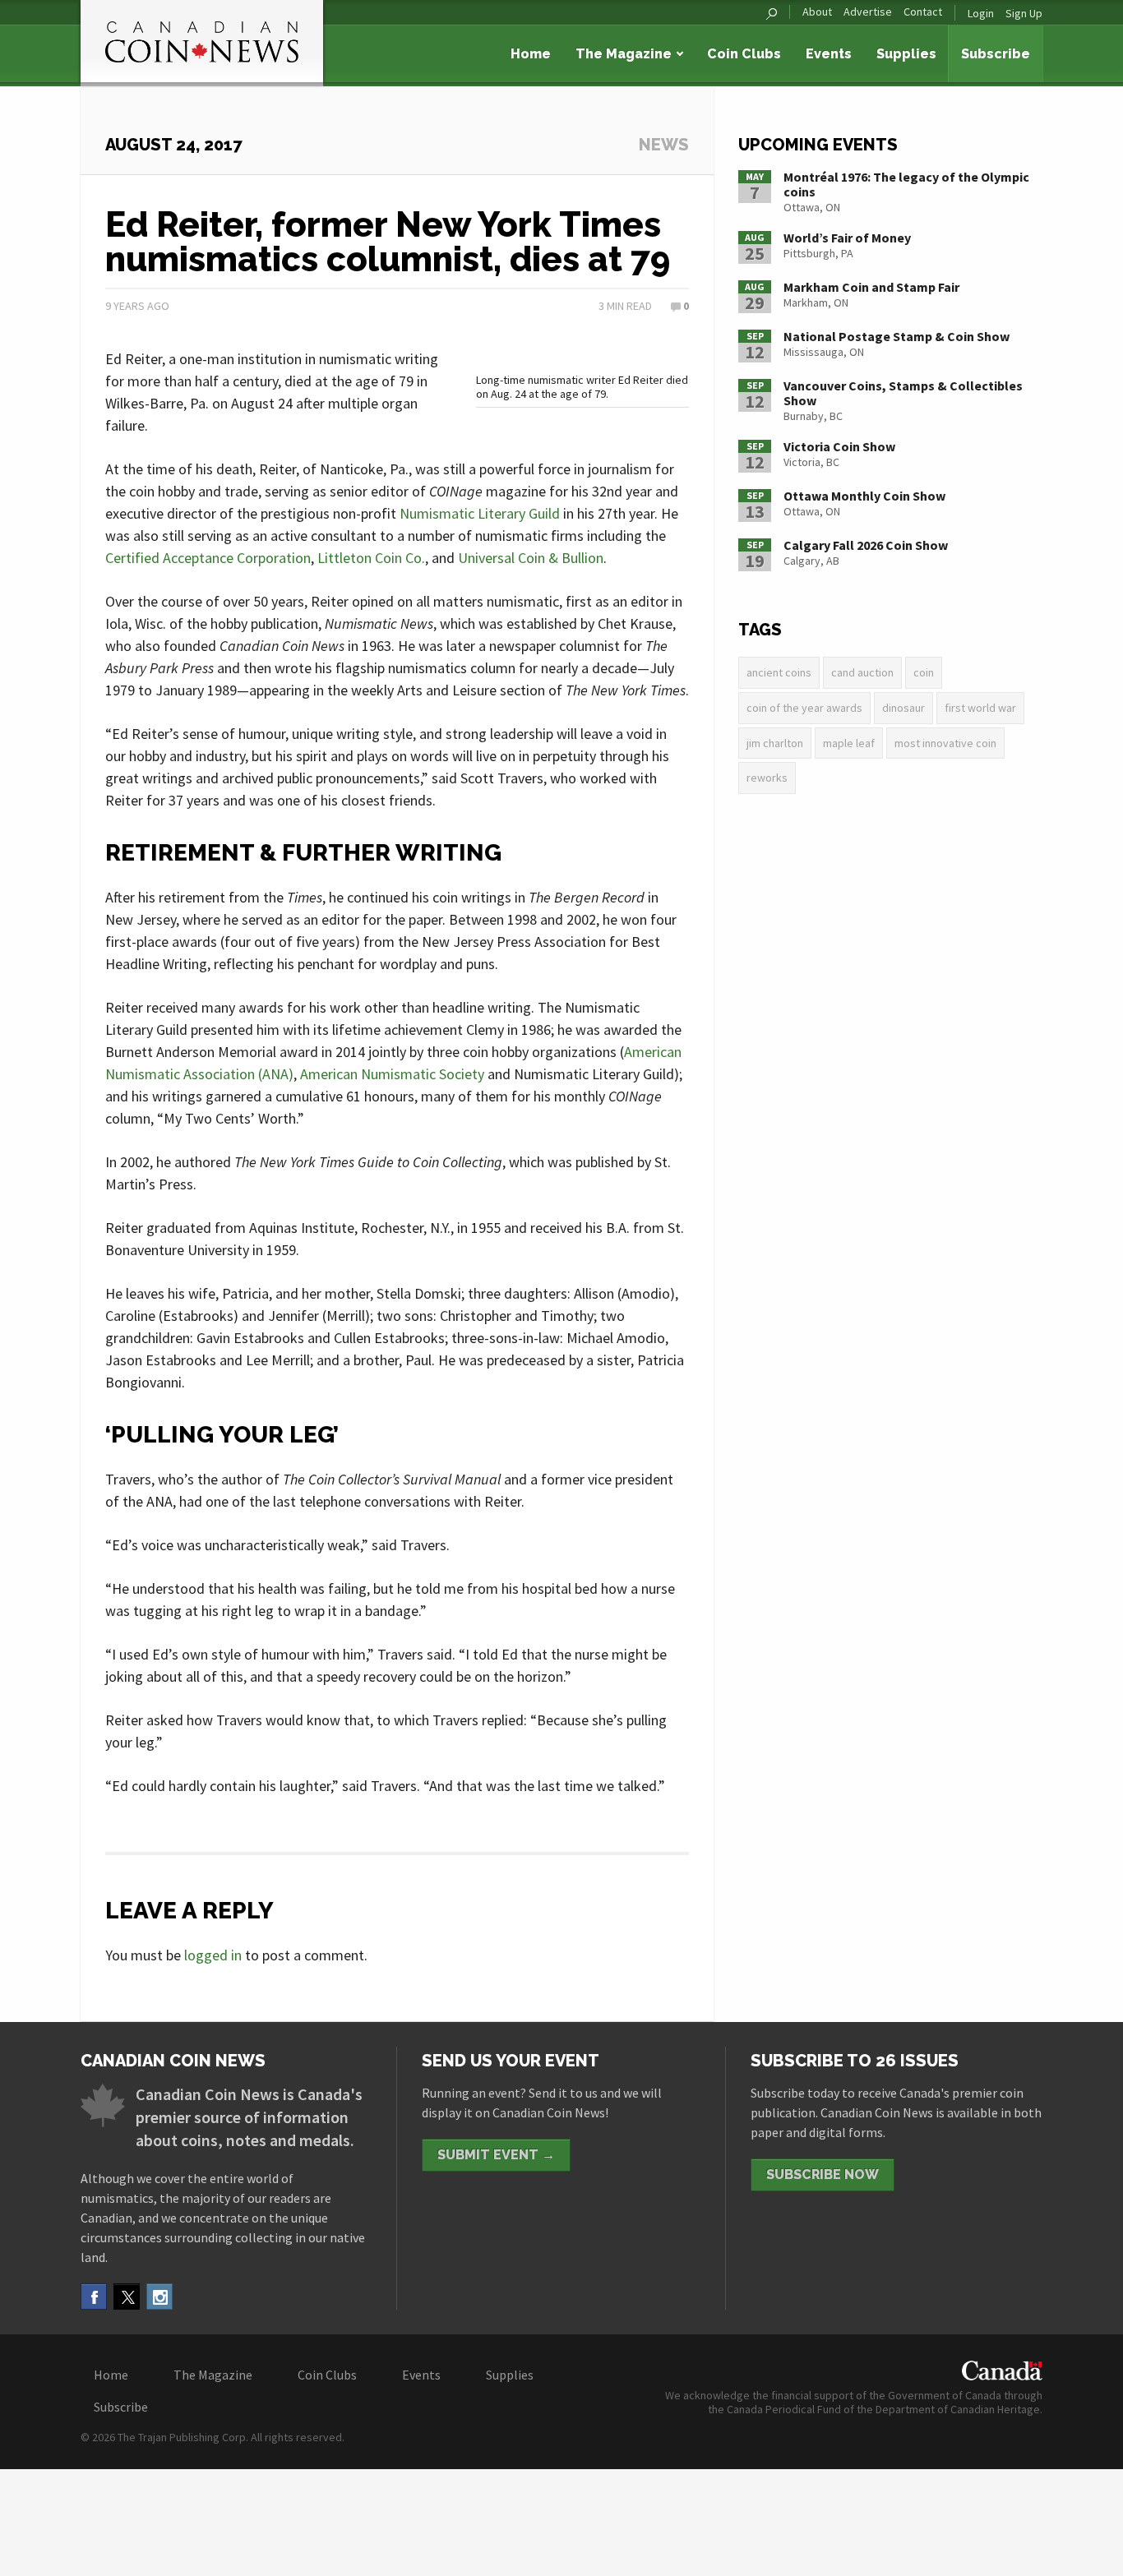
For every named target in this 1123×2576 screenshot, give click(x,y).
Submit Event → (496, 2155)
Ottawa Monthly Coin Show (864, 496)
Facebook (94, 2297)
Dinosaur (903, 708)
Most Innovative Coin (945, 743)
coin (924, 672)
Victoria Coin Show (839, 446)
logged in (213, 1955)
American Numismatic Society (392, 1074)
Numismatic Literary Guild (480, 513)
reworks (767, 778)
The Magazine (624, 54)
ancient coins (779, 672)
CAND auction (862, 672)
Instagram (159, 2297)
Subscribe (996, 54)
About (817, 12)
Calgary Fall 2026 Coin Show (866, 545)
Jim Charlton (775, 743)
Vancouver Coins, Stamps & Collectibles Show (903, 393)
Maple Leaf (849, 743)
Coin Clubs (744, 54)
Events (829, 54)
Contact (923, 12)
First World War (980, 708)
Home (531, 54)
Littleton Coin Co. (371, 558)
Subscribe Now (823, 2174)
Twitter (127, 2297)
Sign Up (1024, 13)
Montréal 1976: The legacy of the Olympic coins (906, 184)
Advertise (868, 12)
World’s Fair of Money (847, 238)
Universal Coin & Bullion (531, 558)
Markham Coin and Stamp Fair (871, 287)
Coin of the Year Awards (804, 708)
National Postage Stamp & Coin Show (897, 336)
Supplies (906, 54)
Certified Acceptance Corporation (208, 558)
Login (981, 13)
